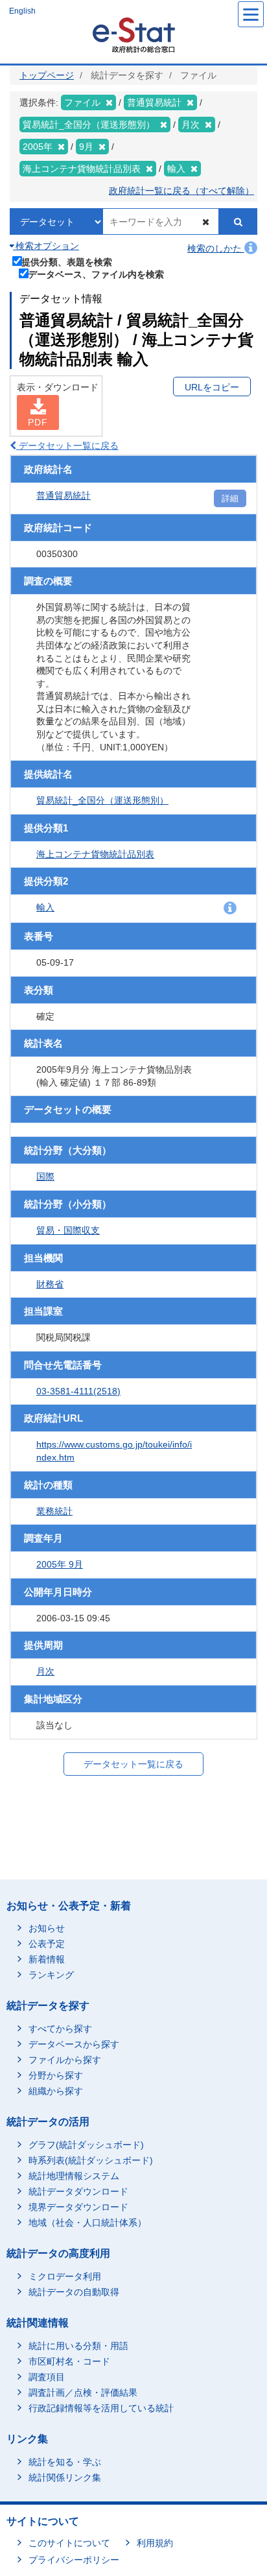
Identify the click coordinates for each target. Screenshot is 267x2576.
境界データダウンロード (78, 2207)
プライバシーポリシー (74, 2560)
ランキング (51, 1975)
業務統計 (54, 1511)
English (22, 11)
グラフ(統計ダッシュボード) (86, 2145)
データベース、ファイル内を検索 (96, 274)
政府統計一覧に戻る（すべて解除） (181, 191)
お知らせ (47, 1928)
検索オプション (46, 246)
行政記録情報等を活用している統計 (101, 2408)
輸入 (45, 907)
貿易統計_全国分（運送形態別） (102, 800)
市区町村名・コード (69, 2361)
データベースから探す (74, 2044)
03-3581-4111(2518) (78, 1391)
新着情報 (47, 1959)
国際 (45, 1176)
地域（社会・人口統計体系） (87, 2223)
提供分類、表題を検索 (67, 262)
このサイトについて (69, 2543)
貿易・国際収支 (68, 1230)
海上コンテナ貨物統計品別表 (95, 854)
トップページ (47, 75)
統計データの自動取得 (74, 2292)
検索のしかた (216, 248)
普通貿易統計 (64, 495)
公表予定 (47, 1944)
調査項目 (47, 2377)
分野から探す (56, 2075)
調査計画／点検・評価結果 (83, 2392)
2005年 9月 (60, 1564)
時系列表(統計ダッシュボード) (91, 2160)
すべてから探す (60, 2029)
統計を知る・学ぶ (65, 2462)
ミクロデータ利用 (65, 2276)
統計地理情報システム (74, 2176)
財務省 (50, 1284)
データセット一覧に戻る (67, 446)
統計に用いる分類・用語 (78, 2346)
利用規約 (155, 2543)
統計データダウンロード (78, 2191)
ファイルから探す (65, 2060)
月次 (45, 1671)
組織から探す (56, 2091)
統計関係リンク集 (65, 2477)
